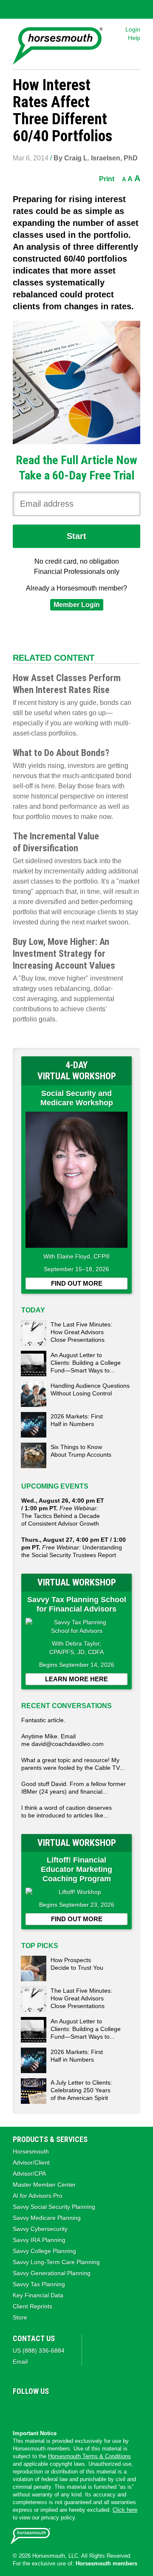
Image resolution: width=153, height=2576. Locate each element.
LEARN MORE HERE (76, 1679)
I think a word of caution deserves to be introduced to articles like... (67, 1811)
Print (107, 179)
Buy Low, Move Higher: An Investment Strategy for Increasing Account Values (64, 954)
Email (20, 2362)
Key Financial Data (38, 2295)
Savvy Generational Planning (52, 2273)
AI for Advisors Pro (38, 2196)
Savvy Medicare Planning (47, 2218)
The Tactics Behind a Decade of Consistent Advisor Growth (63, 1512)
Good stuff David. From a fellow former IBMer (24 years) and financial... (74, 1788)
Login (133, 29)
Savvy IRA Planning (39, 2240)
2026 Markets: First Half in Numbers (77, 1420)
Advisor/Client (31, 2162)
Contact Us (34, 2338)
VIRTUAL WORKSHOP (77, 1582)
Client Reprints (33, 2306)
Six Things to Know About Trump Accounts (81, 1451)
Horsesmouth (31, 2151)
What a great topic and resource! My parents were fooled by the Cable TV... (73, 1764)
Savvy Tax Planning (39, 2284)
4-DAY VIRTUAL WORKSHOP (77, 1071)
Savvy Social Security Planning (54, 2207)
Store (20, 2317)
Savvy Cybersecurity (40, 2229)
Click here (125, 2510)
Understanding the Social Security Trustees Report (74, 1547)
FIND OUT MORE (77, 1283)
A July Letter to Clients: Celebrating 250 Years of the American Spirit (81, 2090)
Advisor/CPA (29, 2174)
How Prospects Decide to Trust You (77, 1964)
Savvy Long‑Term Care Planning (56, 2262)
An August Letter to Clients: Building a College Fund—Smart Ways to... (86, 1363)
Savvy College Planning (44, 2251)
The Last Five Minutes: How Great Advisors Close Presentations (81, 1332)
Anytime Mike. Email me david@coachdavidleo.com (62, 1740)
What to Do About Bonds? (61, 753)
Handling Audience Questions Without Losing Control (90, 1389)
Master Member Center (44, 2185)
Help (134, 38)
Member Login (77, 605)
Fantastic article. (43, 1720)
